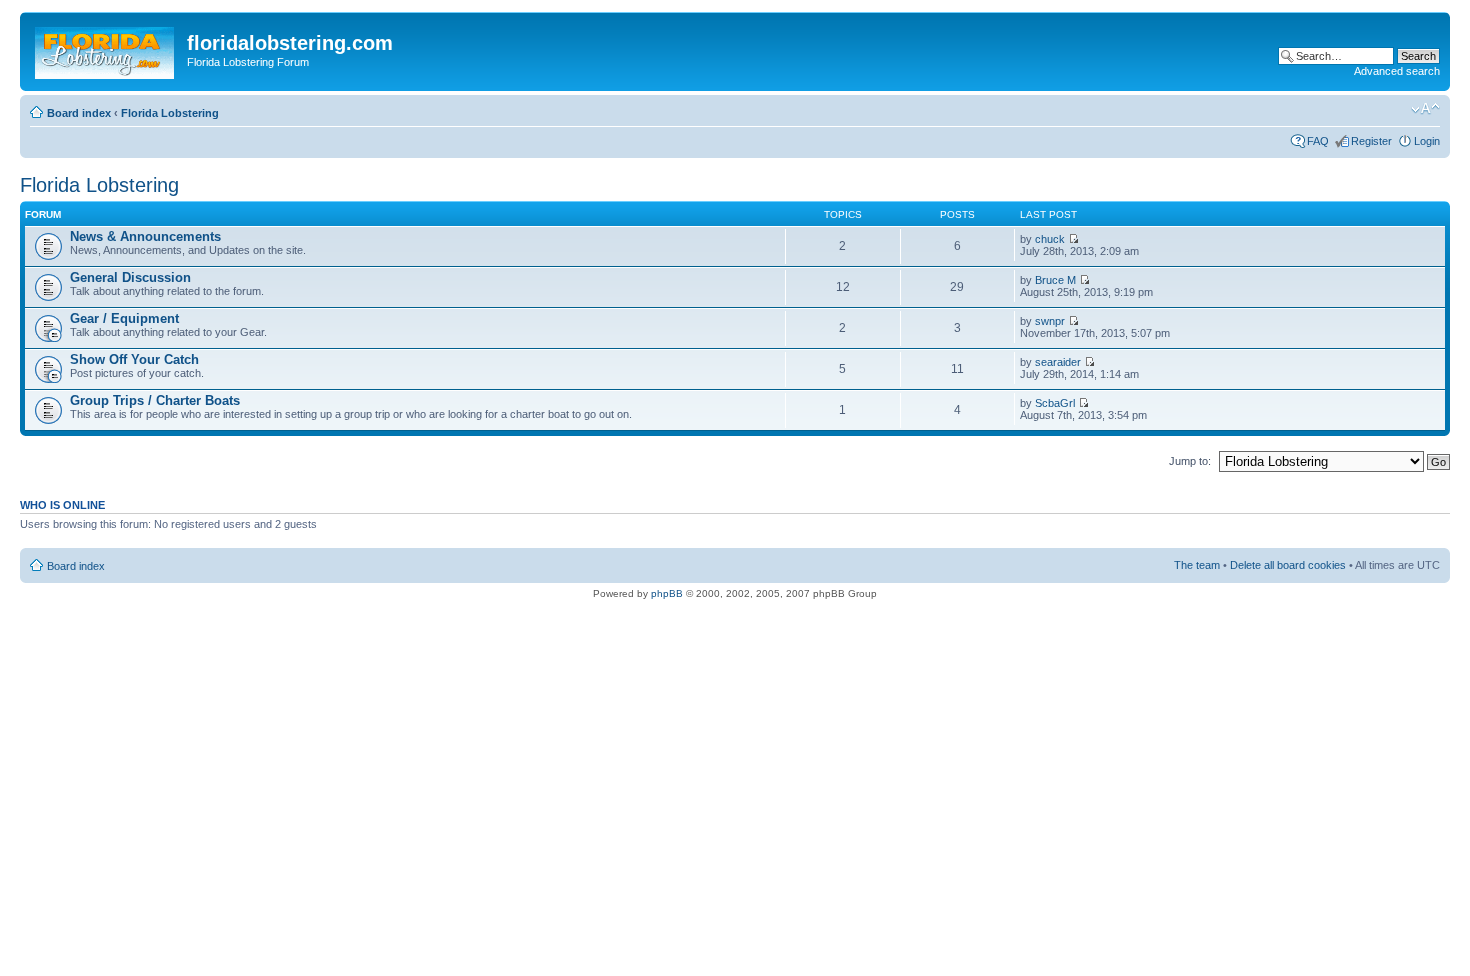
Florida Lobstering (170, 113)
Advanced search (1397, 71)
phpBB (667, 593)
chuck (1050, 239)
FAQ (1318, 141)
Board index (79, 113)
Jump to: (1190, 461)
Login (1427, 141)
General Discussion (130, 277)
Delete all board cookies (1288, 565)
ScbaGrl (1055, 403)
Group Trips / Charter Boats (155, 400)
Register (1371, 141)
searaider (1058, 362)
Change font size (1425, 109)
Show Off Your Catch (134, 359)
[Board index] (106, 49)
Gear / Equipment (124, 318)
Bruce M (1055, 280)
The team (1197, 565)
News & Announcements (145, 236)
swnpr (1050, 321)
